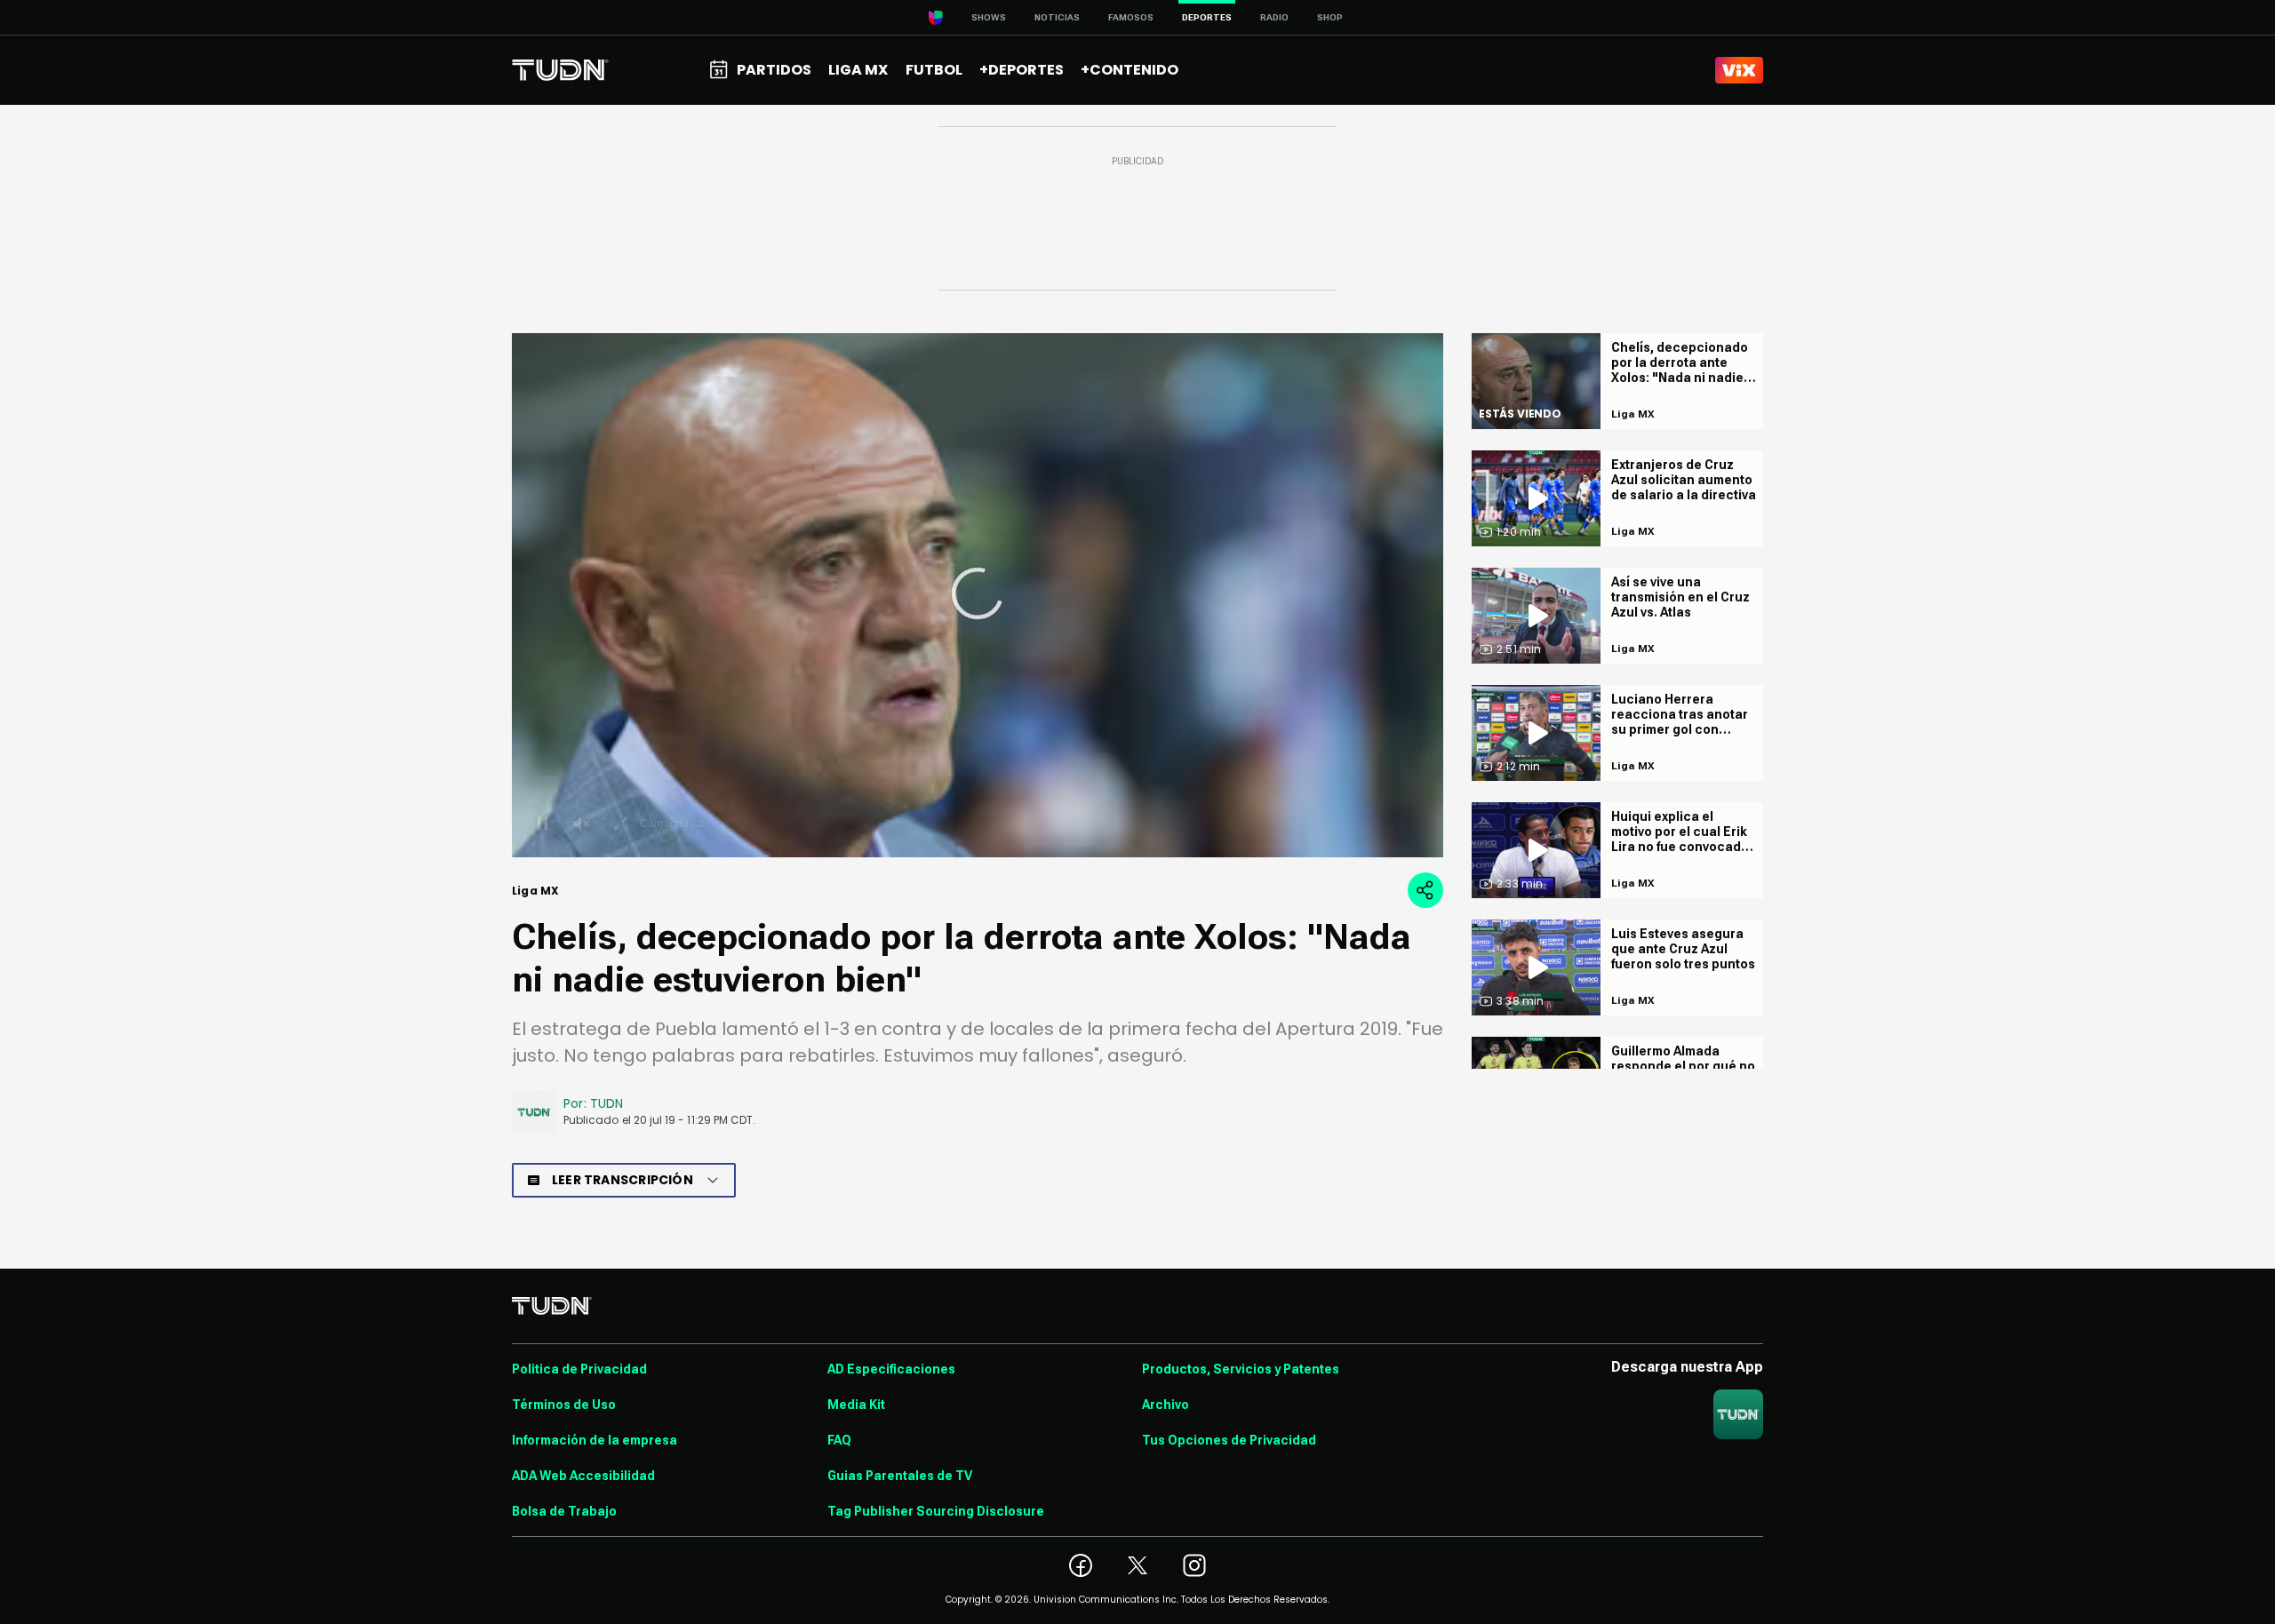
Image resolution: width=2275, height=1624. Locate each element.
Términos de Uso (564, 1405)
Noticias (1057, 17)
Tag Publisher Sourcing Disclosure (936, 1511)
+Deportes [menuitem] (1022, 70)
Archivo (1165, 1405)
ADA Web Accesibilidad (583, 1476)
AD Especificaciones (891, 1369)
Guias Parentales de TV (900, 1476)
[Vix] (1739, 70)
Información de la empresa (595, 1440)
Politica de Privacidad (579, 1369)
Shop (1330, 17)
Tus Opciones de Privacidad (1229, 1440)
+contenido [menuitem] (1130, 70)
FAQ (839, 1440)
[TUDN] (560, 70)
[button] (978, 593)
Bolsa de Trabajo (564, 1511)
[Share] (1425, 890)
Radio (1274, 17)
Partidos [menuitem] (774, 70)
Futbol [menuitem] (934, 70)
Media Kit (856, 1405)
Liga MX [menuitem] (858, 70)
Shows (989, 17)
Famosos (1131, 17)
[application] (978, 595)
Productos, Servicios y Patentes (1241, 1369)
